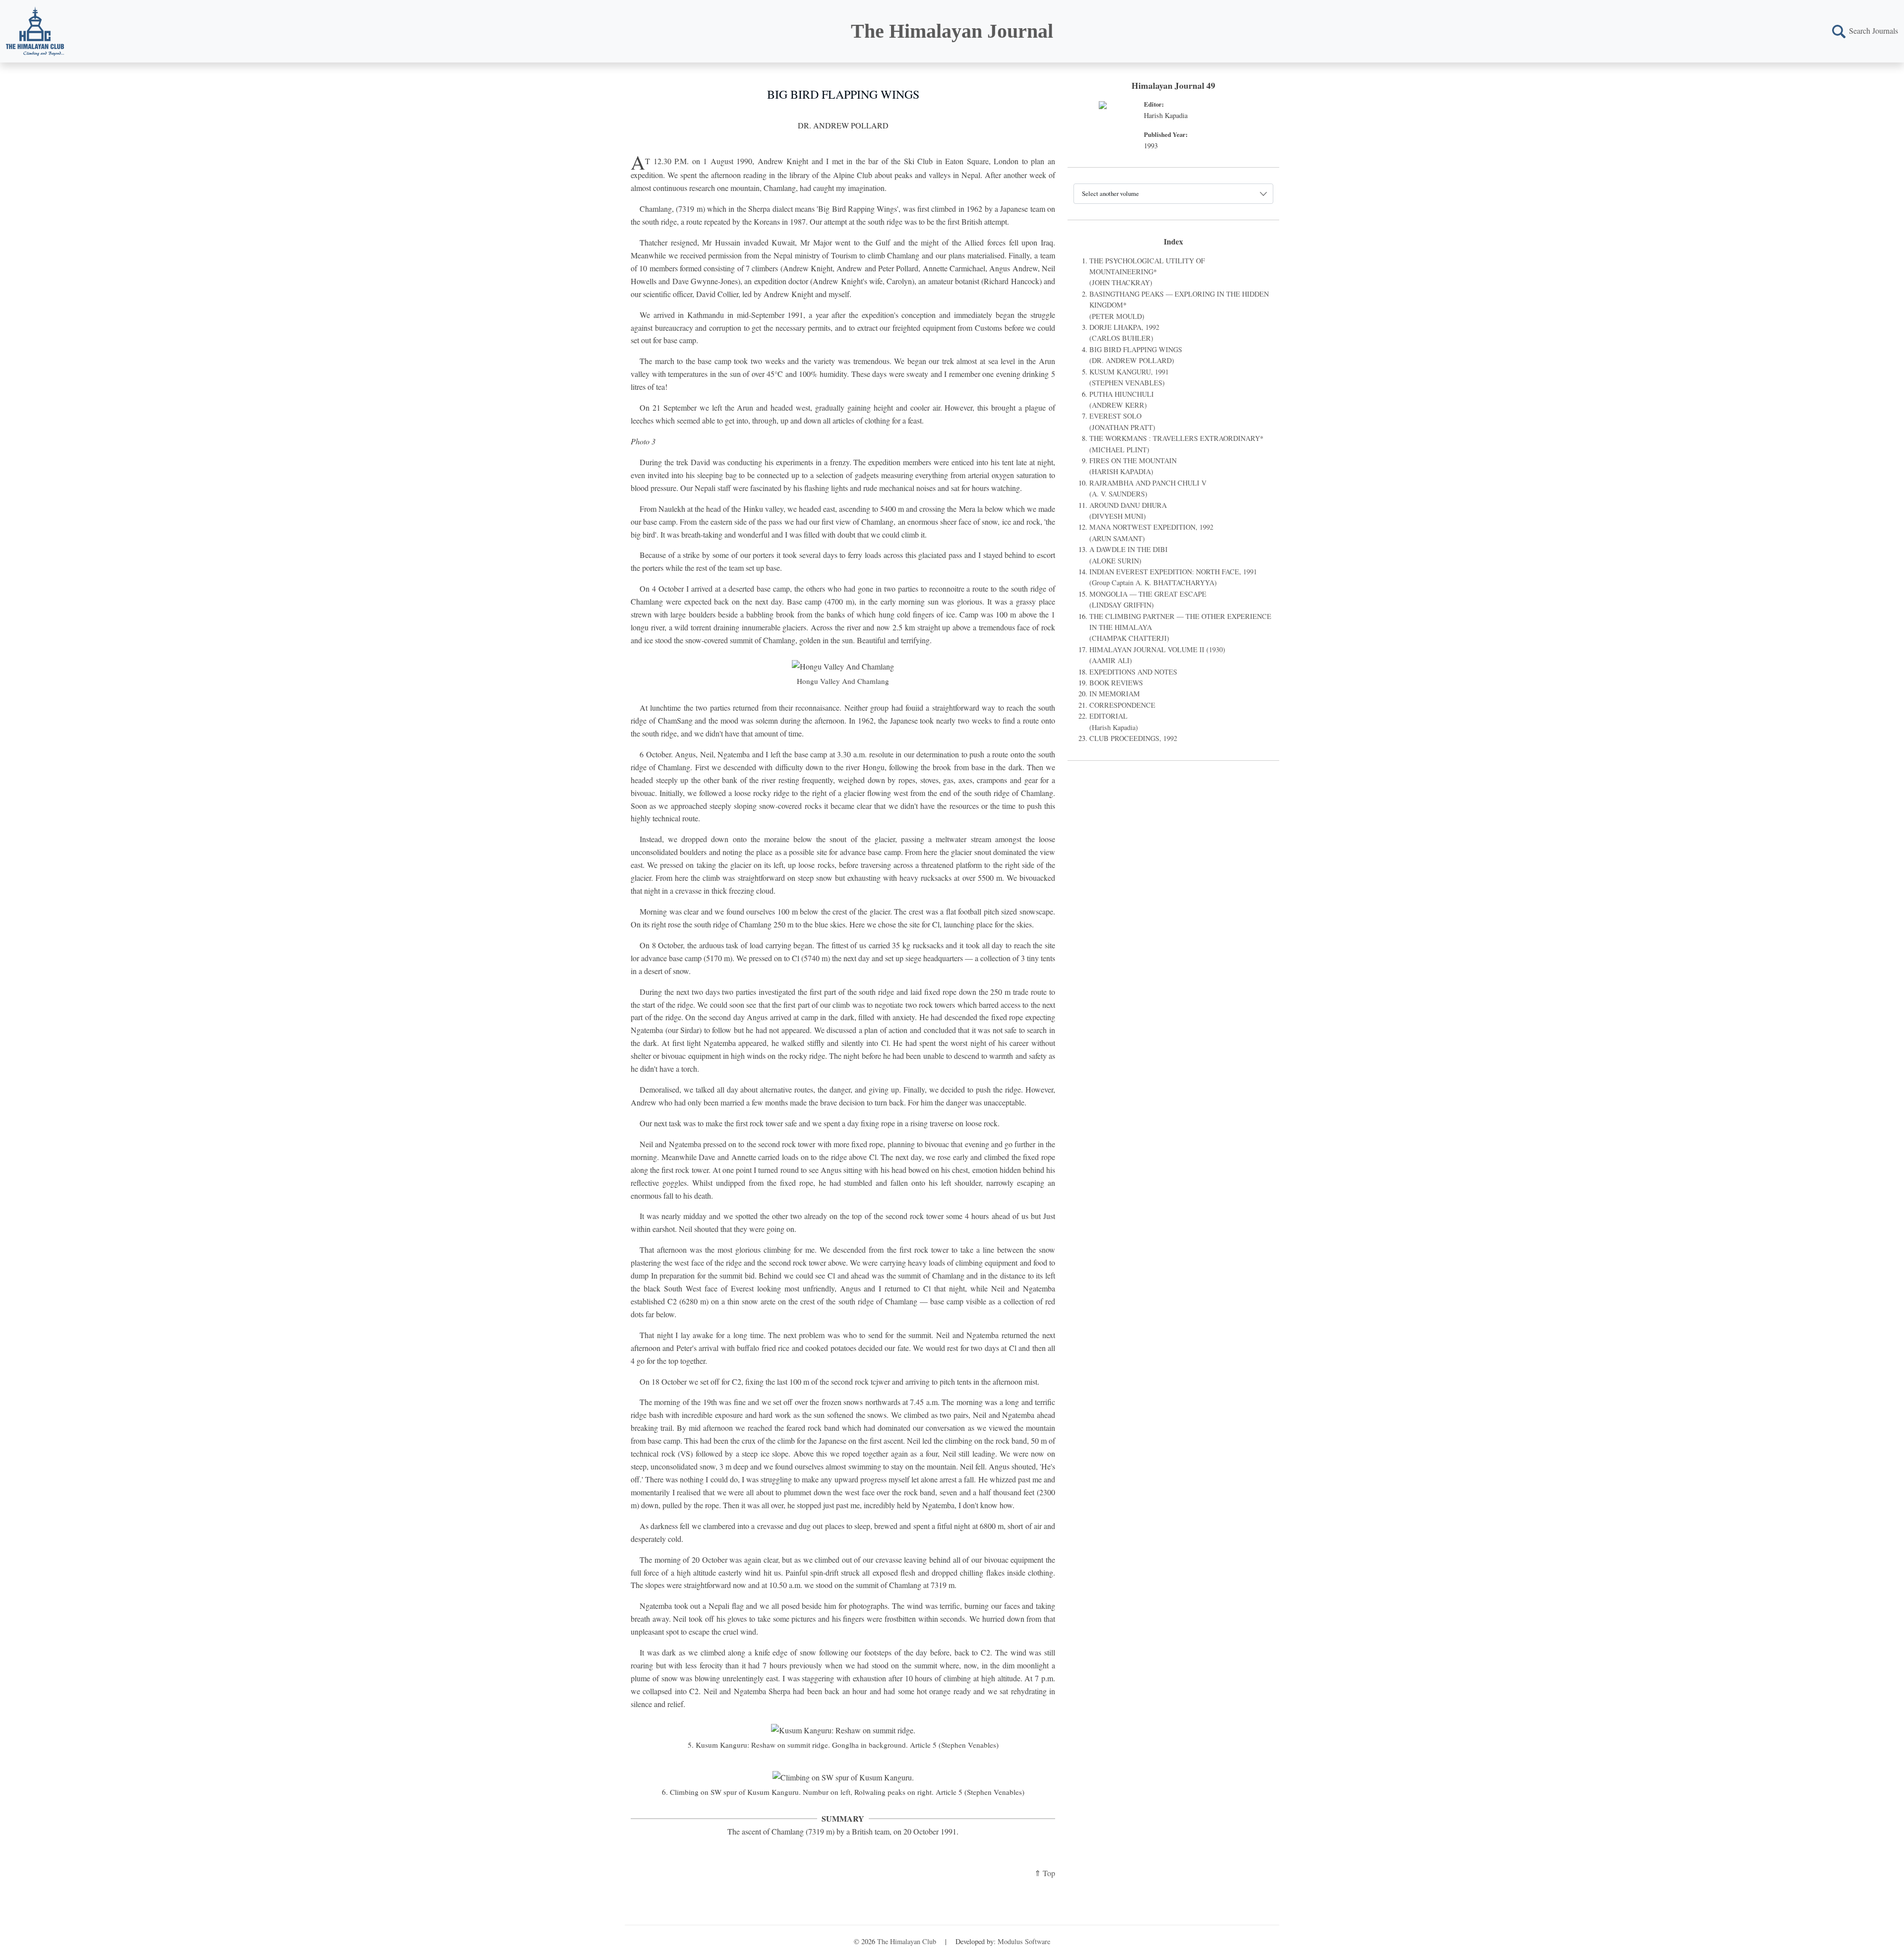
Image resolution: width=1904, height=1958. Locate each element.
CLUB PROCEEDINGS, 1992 (1133, 738)
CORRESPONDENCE (1122, 705)
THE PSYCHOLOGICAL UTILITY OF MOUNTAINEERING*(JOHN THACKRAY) (1147, 272)
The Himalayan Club (907, 1941)
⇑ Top (1045, 1873)
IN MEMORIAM (1115, 694)
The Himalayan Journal (952, 31)
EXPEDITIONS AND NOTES (1133, 672)
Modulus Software (1024, 1941)
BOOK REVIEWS (1116, 683)
